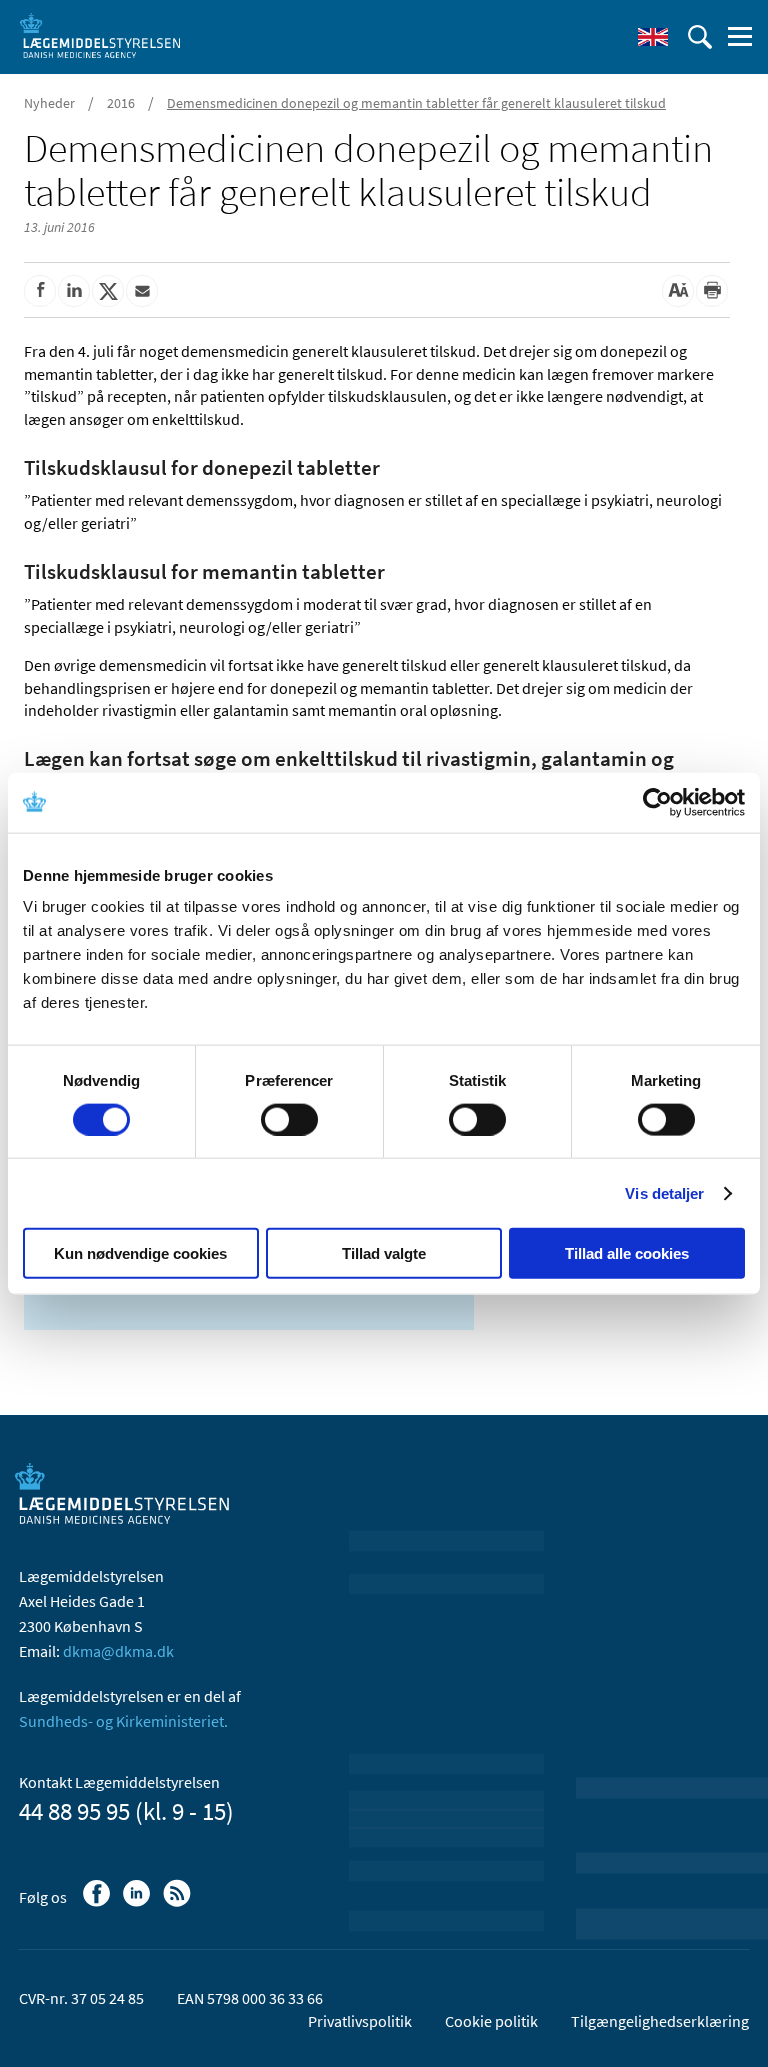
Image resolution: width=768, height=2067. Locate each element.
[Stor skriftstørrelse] (678, 291)
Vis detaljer (664, 1192)
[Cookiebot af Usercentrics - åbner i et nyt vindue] (657, 802)
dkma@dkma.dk (118, 1651)
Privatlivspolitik (360, 2021)
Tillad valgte (384, 1253)
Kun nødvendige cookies (140, 1253)
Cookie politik (491, 2021)
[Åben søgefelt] (700, 37)
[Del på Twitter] (108, 291)
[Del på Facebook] (40, 291)
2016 (121, 103)
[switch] (289, 1119)
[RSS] (178, 1903)
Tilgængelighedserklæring (660, 2021)
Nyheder (49, 103)
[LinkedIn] (138, 1903)
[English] (653, 37)
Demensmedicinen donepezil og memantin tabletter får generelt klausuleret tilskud (416, 103)
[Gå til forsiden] (100, 35)
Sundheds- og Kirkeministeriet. (123, 1721)
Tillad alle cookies (627, 1253)
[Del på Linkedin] (74, 291)
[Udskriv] (712, 291)
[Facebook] (98, 1903)
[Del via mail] (142, 291)
